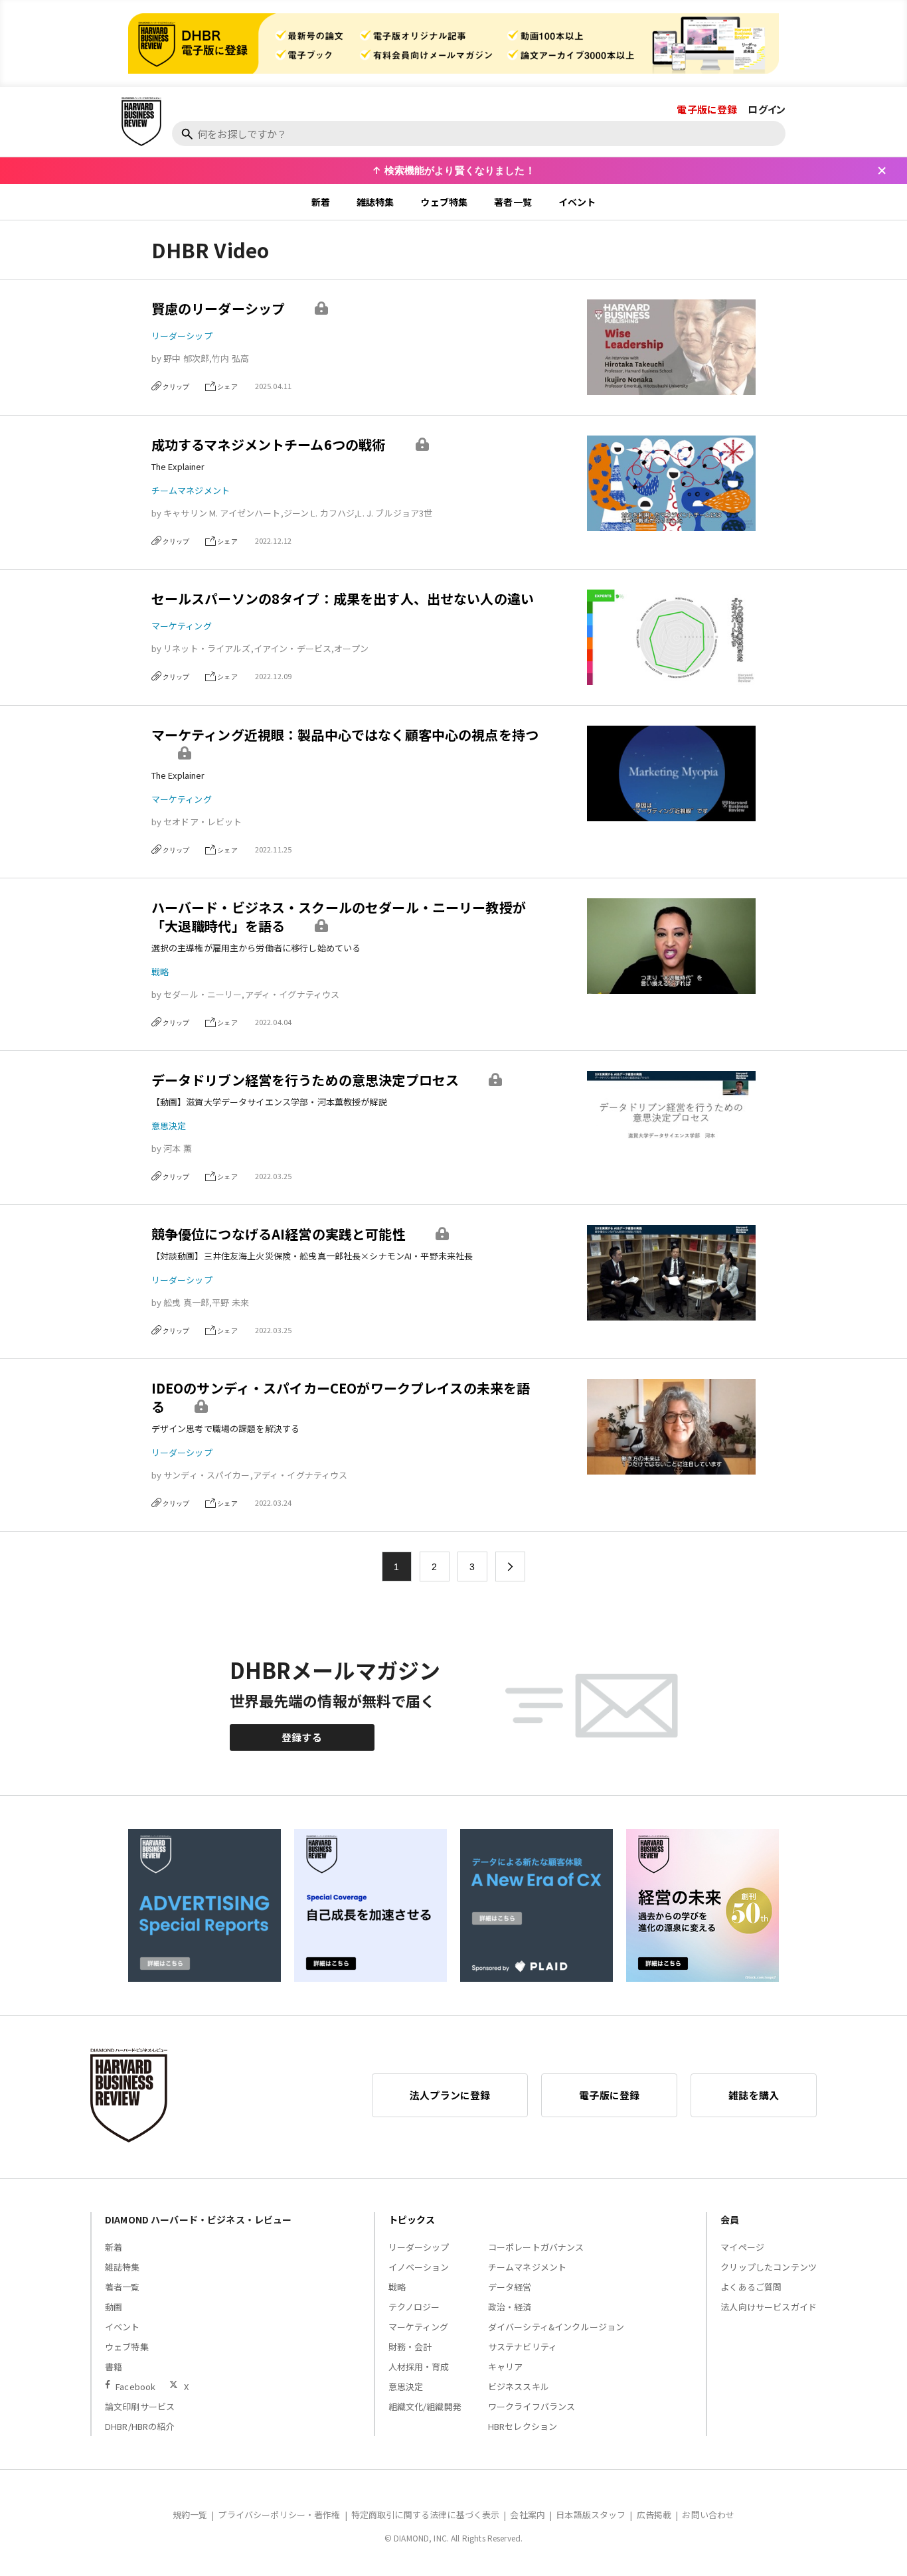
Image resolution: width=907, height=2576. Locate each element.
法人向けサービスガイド (769, 2307)
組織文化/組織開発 (425, 2406)
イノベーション (419, 2267)
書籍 (114, 2367)
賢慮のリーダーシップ (218, 308)
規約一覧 (190, 2515)
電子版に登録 (707, 109)
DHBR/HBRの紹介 (140, 2426)
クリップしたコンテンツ (769, 2267)
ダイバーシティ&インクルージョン (556, 2327)
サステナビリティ (523, 2347)
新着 (321, 202)
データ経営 (510, 2287)
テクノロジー (414, 2307)
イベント (577, 202)
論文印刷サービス (140, 2406)
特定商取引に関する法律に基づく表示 (426, 2515)
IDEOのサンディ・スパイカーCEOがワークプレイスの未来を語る (341, 1397)
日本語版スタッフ (591, 2515)
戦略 (160, 972)
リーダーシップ (182, 336)
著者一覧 (513, 202)
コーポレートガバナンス (536, 2247)
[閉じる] (882, 171)
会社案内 (528, 2515)
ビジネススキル (519, 2386)
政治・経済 (510, 2307)
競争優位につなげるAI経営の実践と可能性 (279, 1234)
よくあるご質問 (751, 2287)
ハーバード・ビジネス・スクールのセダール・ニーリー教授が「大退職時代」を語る (339, 917)
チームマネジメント (191, 490)
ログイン (767, 109)
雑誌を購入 (754, 2095)
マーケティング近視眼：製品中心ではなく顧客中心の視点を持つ (345, 735)
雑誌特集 (375, 202)
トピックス (412, 2219)
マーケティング (182, 626)
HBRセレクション (523, 2426)
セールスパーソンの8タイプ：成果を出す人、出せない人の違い (343, 599)
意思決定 (169, 1126)
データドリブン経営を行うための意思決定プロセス (305, 1080)
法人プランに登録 (450, 2095)
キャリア (506, 2367)
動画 (114, 2307)
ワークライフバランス (532, 2406)
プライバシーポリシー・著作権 (279, 2515)
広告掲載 (654, 2515)
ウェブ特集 (444, 202)
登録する (302, 1737)
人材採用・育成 (419, 2367)
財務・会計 (410, 2347)
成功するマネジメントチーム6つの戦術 (269, 444)
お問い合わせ (708, 2515)
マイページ (742, 2247)
